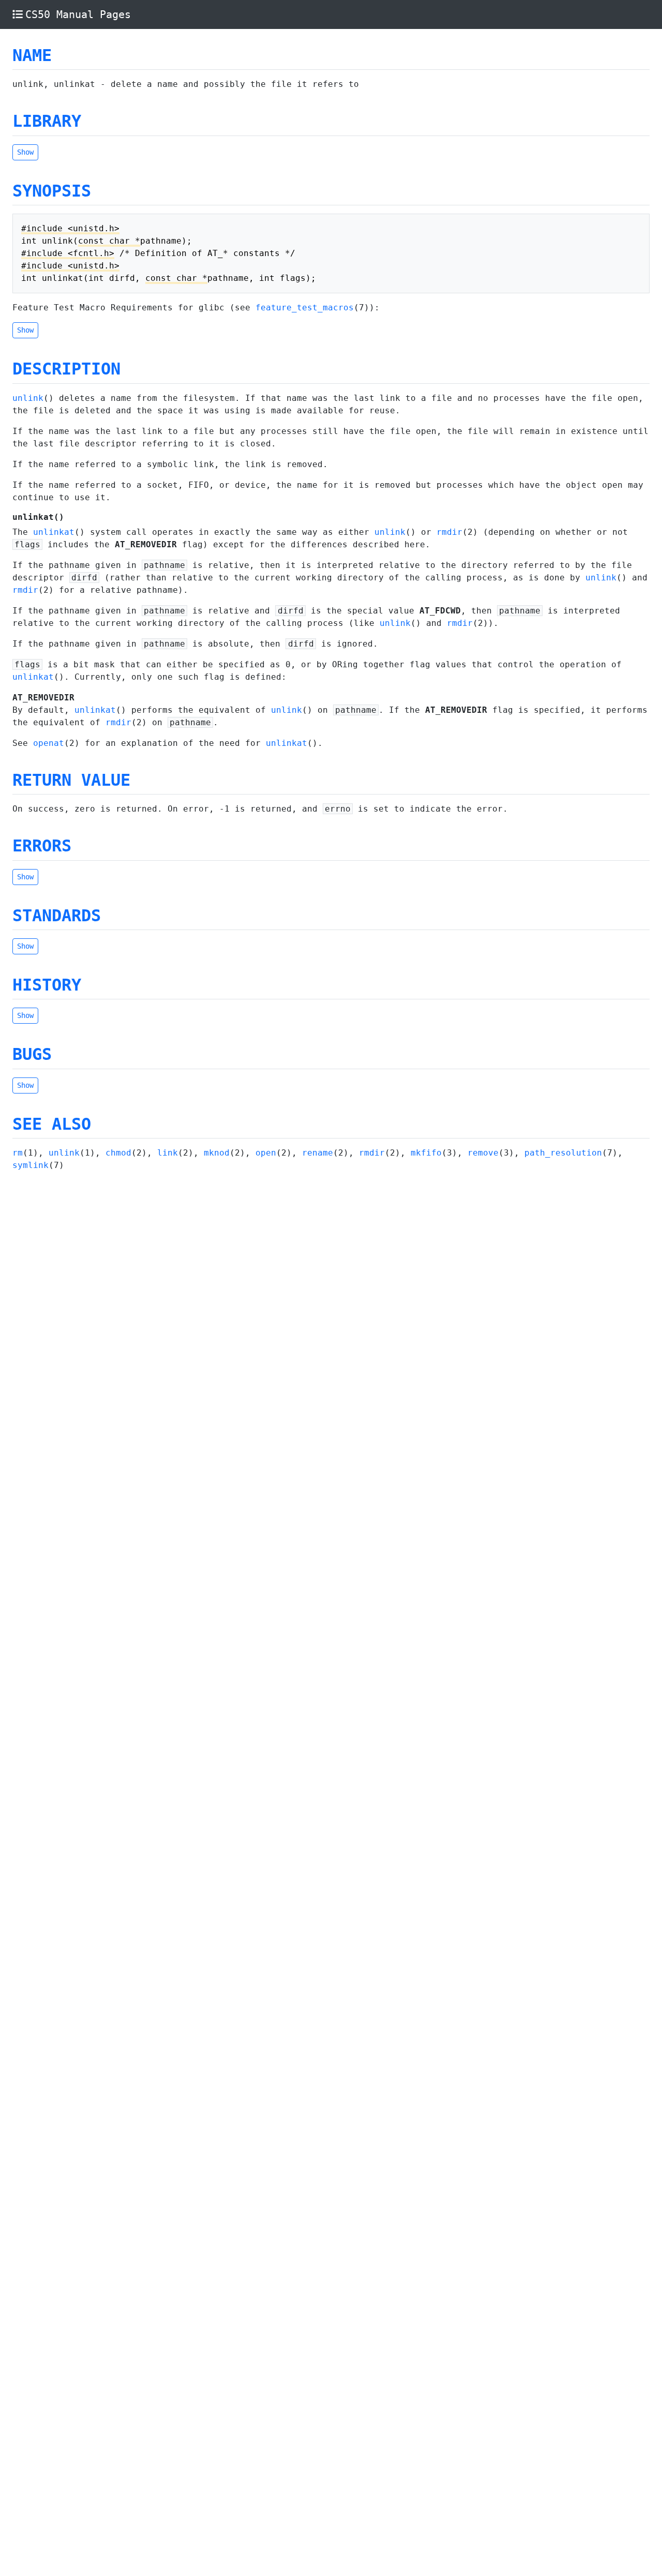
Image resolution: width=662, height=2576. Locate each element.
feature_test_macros (305, 308)
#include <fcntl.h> (68, 253)
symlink (31, 1165)
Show (25, 152)
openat (49, 743)
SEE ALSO (52, 1124)
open (266, 1153)
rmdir (449, 532)
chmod (118, 1153)
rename (318, 1153)
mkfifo (426, 1153)
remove (483, 1153)
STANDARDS (57, 916)
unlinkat (54, 532)
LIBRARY (47, 121)
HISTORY (47, 985)
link (168, 1153)
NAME (32, 55)
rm (18, 1153)
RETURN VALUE (71, 780)
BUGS (32, 1054)
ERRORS (42, 846)
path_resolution (563, 1153)
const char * (109, 241)
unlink (28, 398)
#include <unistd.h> (70, 228)
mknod (217, 1153)
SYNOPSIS (52, 191)
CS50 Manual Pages (78, 14)
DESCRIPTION (66, 369)
